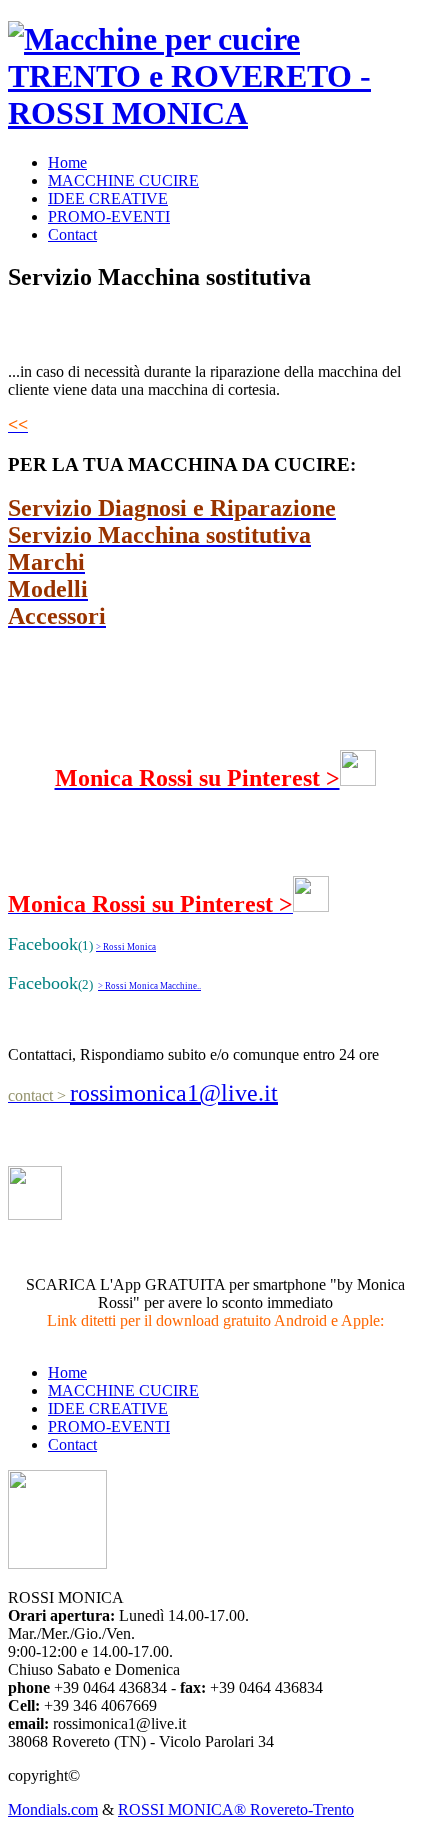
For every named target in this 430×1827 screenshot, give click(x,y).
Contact (72, 234)
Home (67, 162)
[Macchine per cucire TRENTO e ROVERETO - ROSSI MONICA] (215, 113)
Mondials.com (53, 1809)
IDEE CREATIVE (108, 198)
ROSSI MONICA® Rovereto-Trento (236, 1809)
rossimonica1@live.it (174, 1093)
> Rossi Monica (126, 947)
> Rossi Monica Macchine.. (149, 986)
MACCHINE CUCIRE (123, 180)
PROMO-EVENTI (109, 216)
